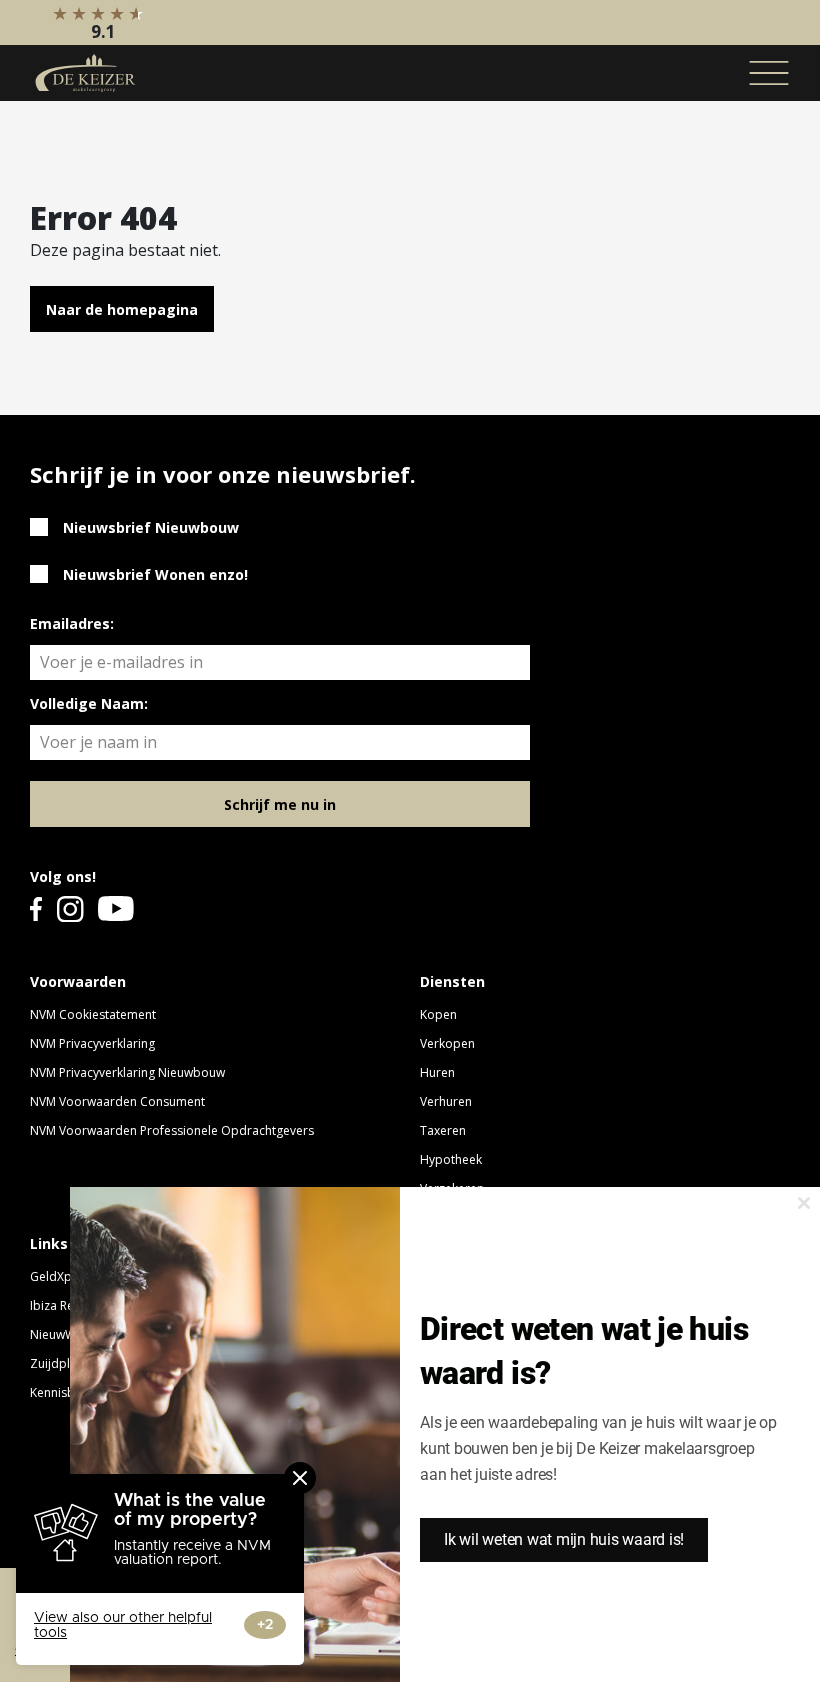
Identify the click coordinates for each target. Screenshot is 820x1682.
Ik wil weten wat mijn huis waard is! (564, 1539)
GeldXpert (59, 1276)
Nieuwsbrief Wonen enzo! (155, 574)
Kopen (438, 1014)
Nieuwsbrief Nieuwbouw (151, 527)
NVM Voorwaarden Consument (117, 1101)
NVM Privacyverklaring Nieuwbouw (127, 1072)
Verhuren (446, 1101)
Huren (437, 1072)
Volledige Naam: (89, 703)
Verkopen (447, 1043)
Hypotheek (451, 1159)
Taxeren (443, 1130)
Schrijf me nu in (280, 804)
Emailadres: (72, 623)
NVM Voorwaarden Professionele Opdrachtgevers (172, 1130)
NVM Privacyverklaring (92, 1043)
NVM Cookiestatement (93, 1014)
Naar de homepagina (122, 309)
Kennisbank (62, 1392)
